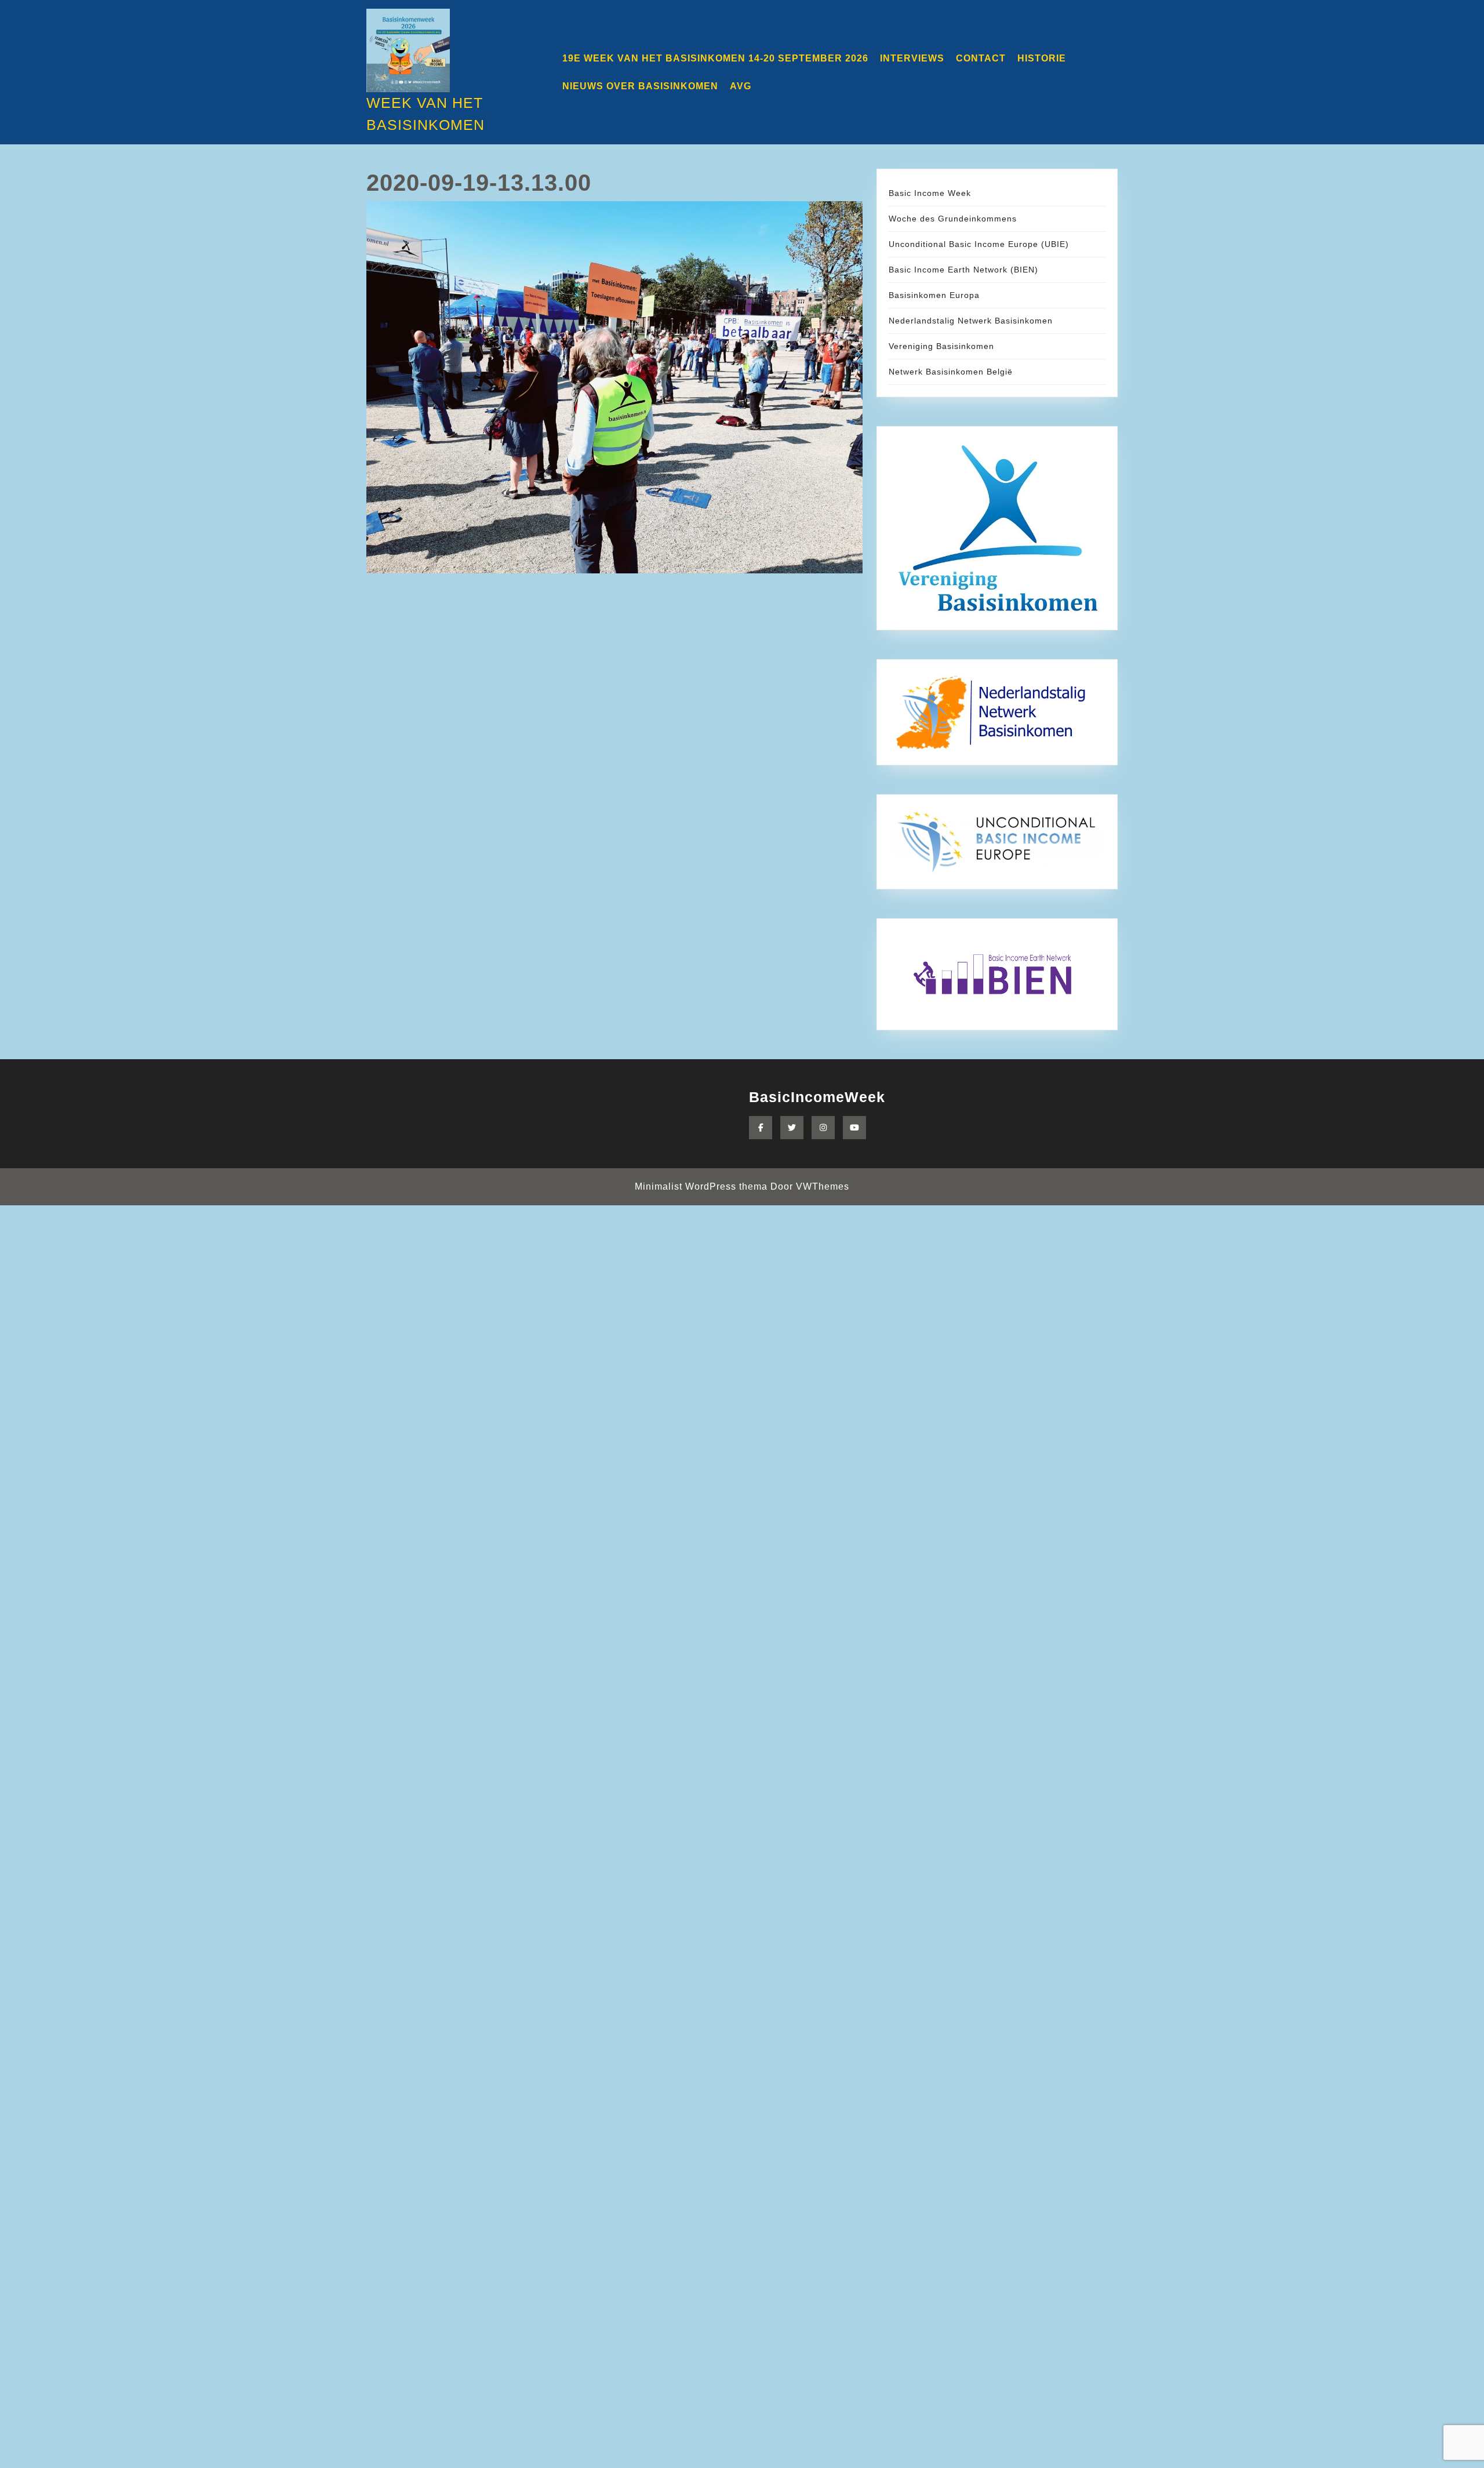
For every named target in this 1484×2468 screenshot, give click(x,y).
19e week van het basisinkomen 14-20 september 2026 (715, 58)
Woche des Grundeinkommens (953, 219)
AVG (741, 86)
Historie (1042, 58)
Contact (981, 58)
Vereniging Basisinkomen (941, 346)
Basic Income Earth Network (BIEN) (963, 270)
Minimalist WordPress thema (701, 1186)
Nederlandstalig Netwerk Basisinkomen (971, 321)
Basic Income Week (930, 193)
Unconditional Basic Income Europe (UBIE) (979, 244)
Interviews (912, 58)
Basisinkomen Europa (934, 295)
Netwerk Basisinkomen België (951, 372)
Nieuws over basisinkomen (640, 86)
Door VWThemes (810, 1186)
